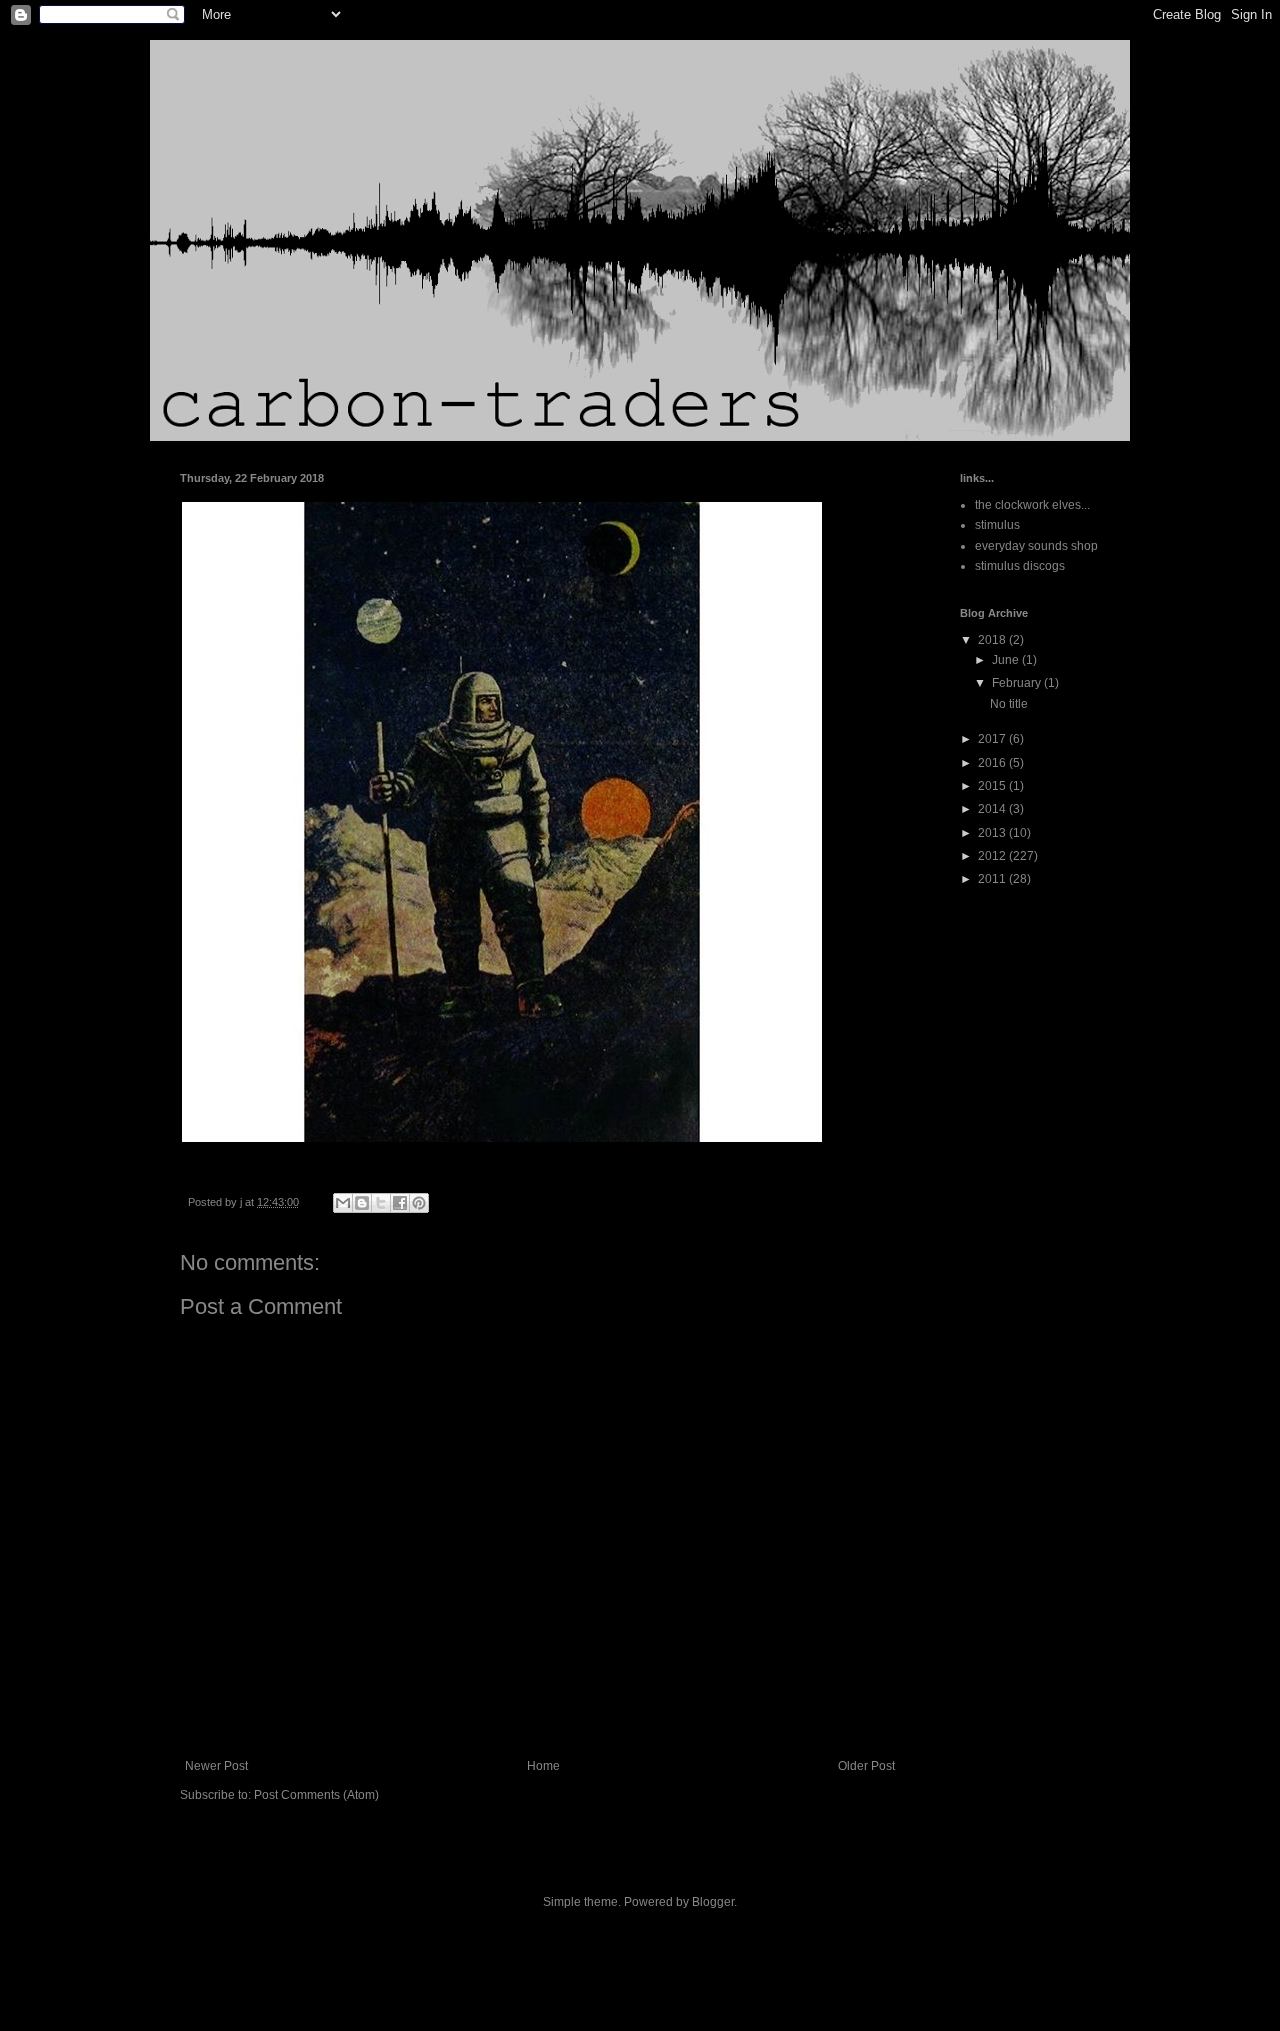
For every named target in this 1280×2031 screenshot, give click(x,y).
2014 (993, 809)
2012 (993, 856)
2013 (993, 833)
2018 (993, 640)
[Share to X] (381, 1203)
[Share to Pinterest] (419, 1203)
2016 (993, 763)
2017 (993, 739)
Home (543, 1766)
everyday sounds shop (1036, 546)
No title (1009, 704)
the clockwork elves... (1032, 505)
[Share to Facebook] (400, 1203)
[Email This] (343, 1203)
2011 (993, 879)
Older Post (866, 1766)
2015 (993, 786)
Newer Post (216, 1766)
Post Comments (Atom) (316, 1795)
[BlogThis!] (362, 1203)
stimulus (997, 525)
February (1018, 683)
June (1007, 660)
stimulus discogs (1020, 566)
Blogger (713, 1902)
